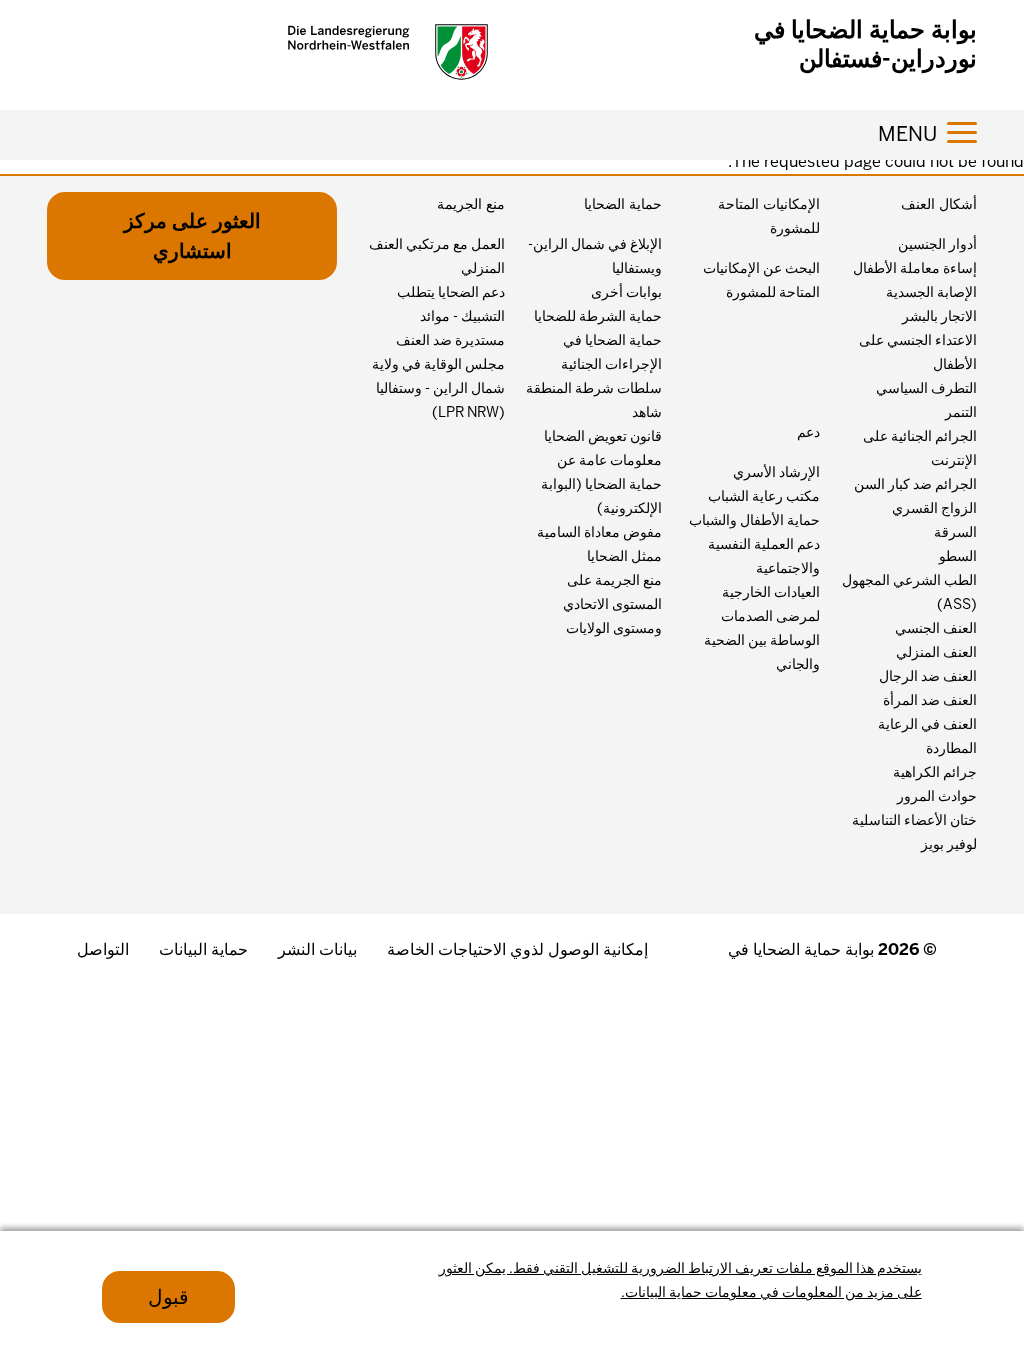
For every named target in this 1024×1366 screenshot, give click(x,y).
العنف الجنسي (936, 628)
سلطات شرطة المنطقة (594, 388)
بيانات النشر (317, 949)
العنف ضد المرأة (930, 700)
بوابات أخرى (626, 292)
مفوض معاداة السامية (599, 532)
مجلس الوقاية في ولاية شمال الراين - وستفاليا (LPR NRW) (438, 388)
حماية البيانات (203, 949)
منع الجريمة (471, 204)
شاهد (647, 412)
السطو (958, 556)
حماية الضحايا (623, 204)
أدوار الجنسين (937, 244)
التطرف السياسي (926, 388)
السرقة (955, 532)
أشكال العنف (939, 204)
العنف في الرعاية (927, 724)
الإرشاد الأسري (776, 472)
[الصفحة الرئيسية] (388, 52)
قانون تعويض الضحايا (603, 436)
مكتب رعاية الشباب (764, 496)
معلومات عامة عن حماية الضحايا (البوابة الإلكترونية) (601, 484)
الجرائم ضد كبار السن (915, 484)
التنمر (961, 412)
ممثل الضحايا (624, 556)
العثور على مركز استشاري (192, 236)
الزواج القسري (934, 508)
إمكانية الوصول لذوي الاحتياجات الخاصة (517, 949)
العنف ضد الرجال (928, 676)
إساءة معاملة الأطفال (915, 268)
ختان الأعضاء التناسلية (914, 820)
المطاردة (951, 748)
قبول (168, 1297)
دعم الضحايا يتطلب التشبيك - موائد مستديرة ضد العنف (450, 316)
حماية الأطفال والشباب (754, 520)
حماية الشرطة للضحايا (598, 316)
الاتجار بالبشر (939, 316)
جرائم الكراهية (935, 772)
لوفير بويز (949, 844)
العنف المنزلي (936, 652)
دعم (808, 432)
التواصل (103, 949)
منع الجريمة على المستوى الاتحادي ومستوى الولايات (612, 604)
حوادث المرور (937, 796)
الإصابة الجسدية (931, 292)
